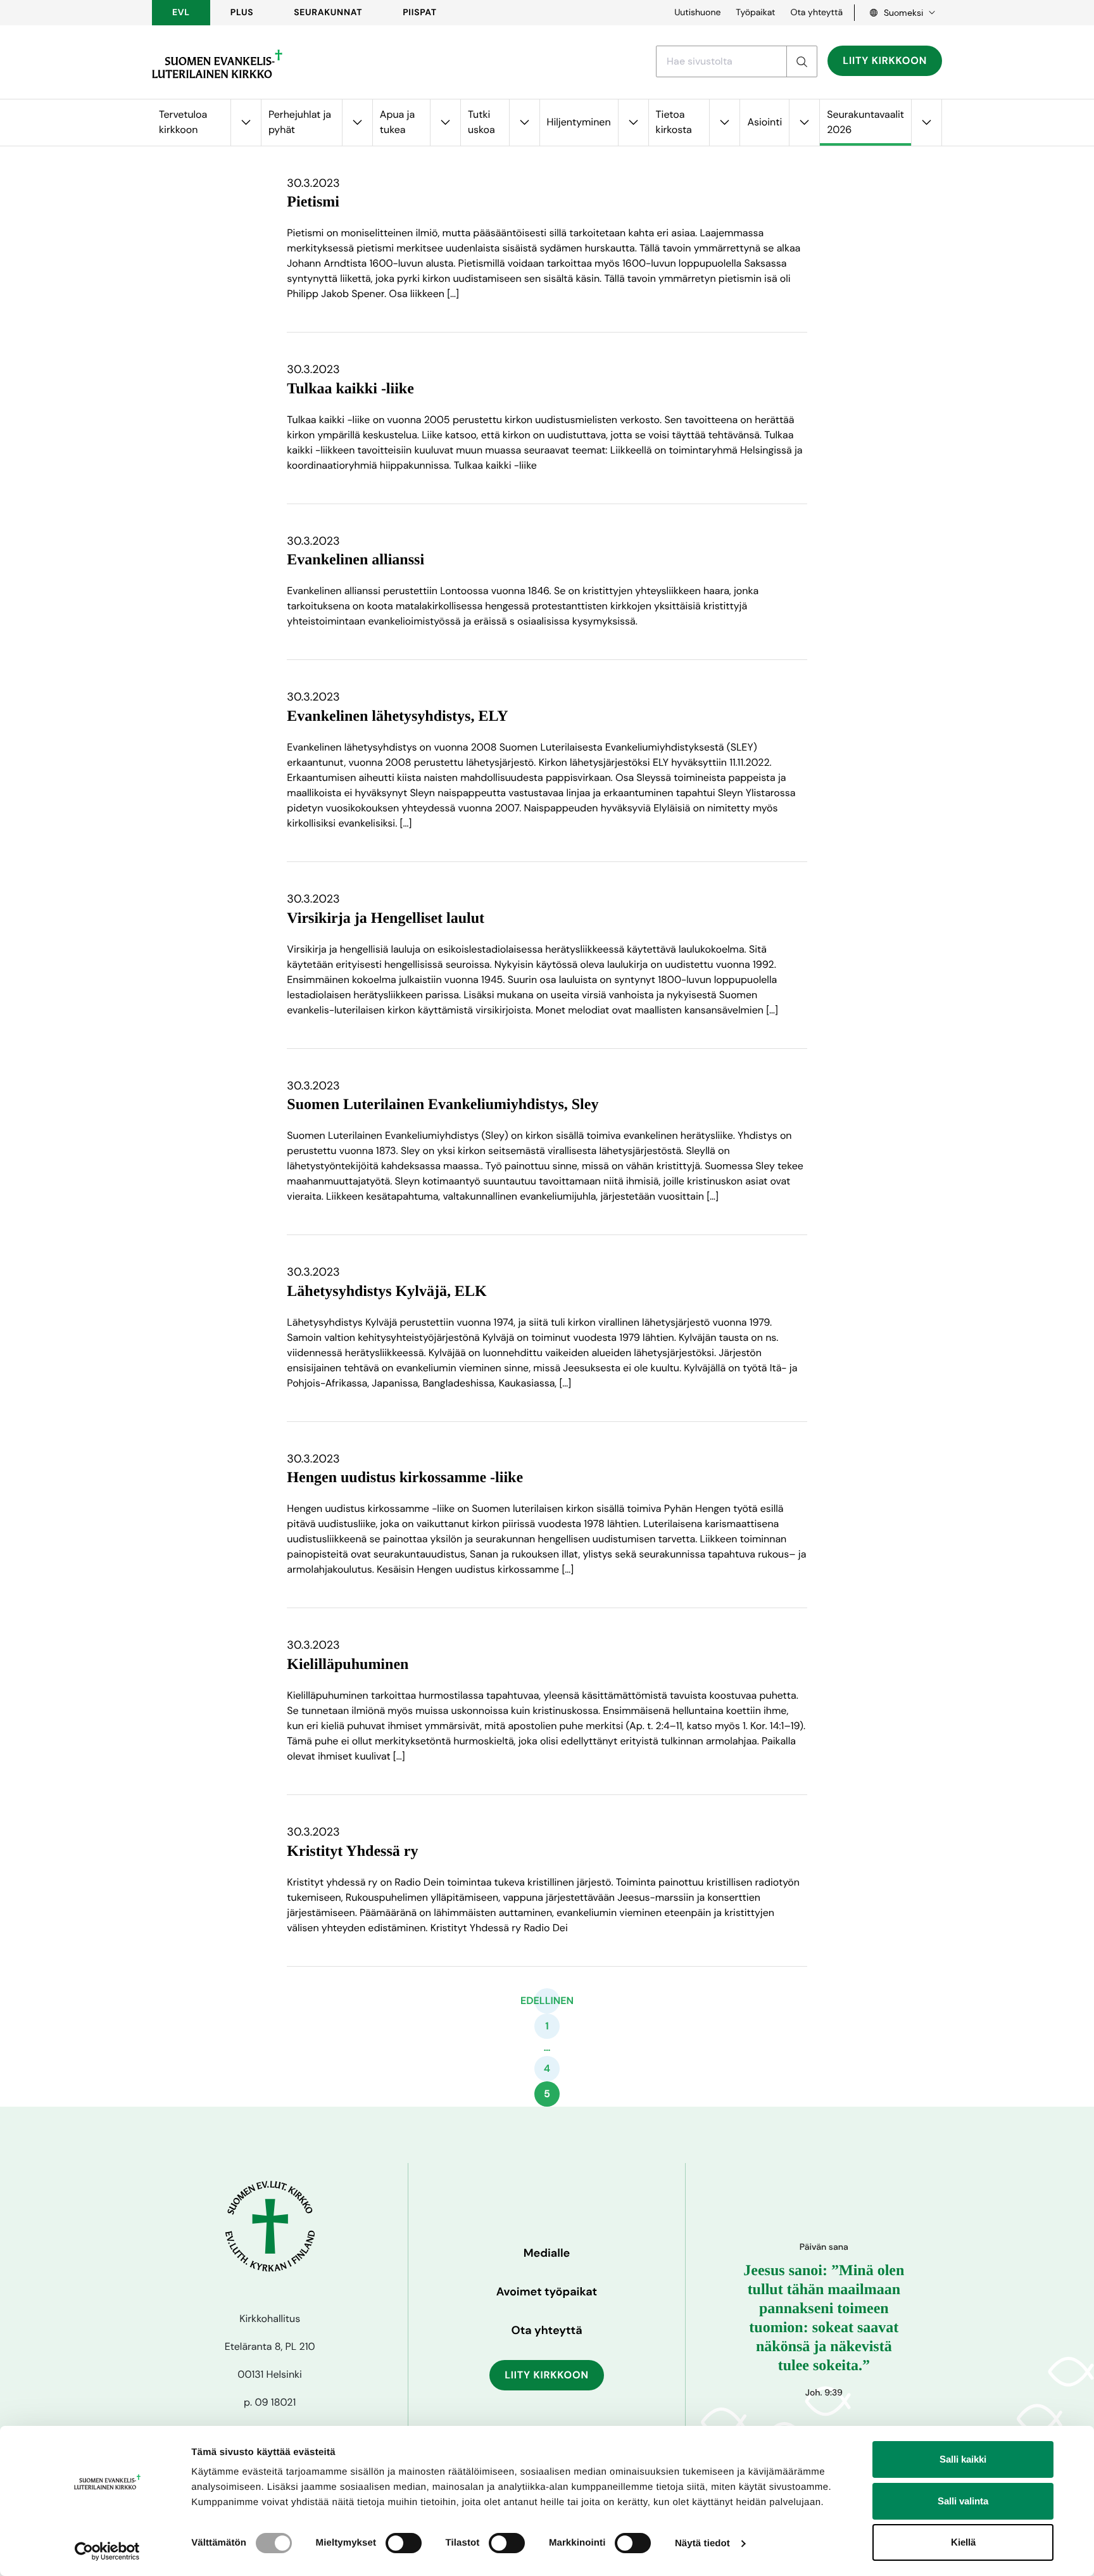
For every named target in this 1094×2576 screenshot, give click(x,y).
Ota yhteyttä (816, 13)
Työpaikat (755, 13)
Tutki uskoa (481, 122)
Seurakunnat (328, 13)
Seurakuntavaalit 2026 (865, 122)
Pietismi (313, 202)
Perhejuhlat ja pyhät (300, 122)
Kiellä (963, 2542)
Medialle (547, 2253)
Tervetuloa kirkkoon (183, 122)
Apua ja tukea (397, 122)
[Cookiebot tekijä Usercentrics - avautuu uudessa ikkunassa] (107, 2551)
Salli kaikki (963, 2459)
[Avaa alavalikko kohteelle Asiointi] (804, 123)
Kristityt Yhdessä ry (352, 1851)
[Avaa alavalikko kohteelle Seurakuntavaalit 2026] (926, 123)
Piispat (420, 13)
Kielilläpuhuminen (348, 1665)
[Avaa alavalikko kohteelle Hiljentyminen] (633, 123)
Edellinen (547, 2001)
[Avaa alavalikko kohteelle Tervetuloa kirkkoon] (246, 123)
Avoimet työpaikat (547, 2292)
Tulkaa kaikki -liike (350, 389)
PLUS (242, 13)
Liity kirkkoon (885, 60)
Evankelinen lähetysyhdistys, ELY (397, 716)
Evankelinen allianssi (355, 560)
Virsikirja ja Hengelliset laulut (386, 918)
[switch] (404, 2543)
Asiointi (764, 122)
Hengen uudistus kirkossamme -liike (405, 1478)
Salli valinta (963, 2501)
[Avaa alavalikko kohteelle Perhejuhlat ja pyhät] (357, 123)
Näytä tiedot (702, 2543)
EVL (181, 13)
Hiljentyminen (579, 122)
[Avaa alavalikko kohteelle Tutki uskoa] (524, 123)
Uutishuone (697, 13)
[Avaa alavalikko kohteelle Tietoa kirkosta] (724, 123)
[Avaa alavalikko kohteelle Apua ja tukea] (445, 123)
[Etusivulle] (217, 64)
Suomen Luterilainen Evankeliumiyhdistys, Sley (443, 1105)
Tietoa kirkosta (674, 122)
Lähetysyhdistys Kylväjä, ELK (387, 1291)
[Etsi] (802, 61)
